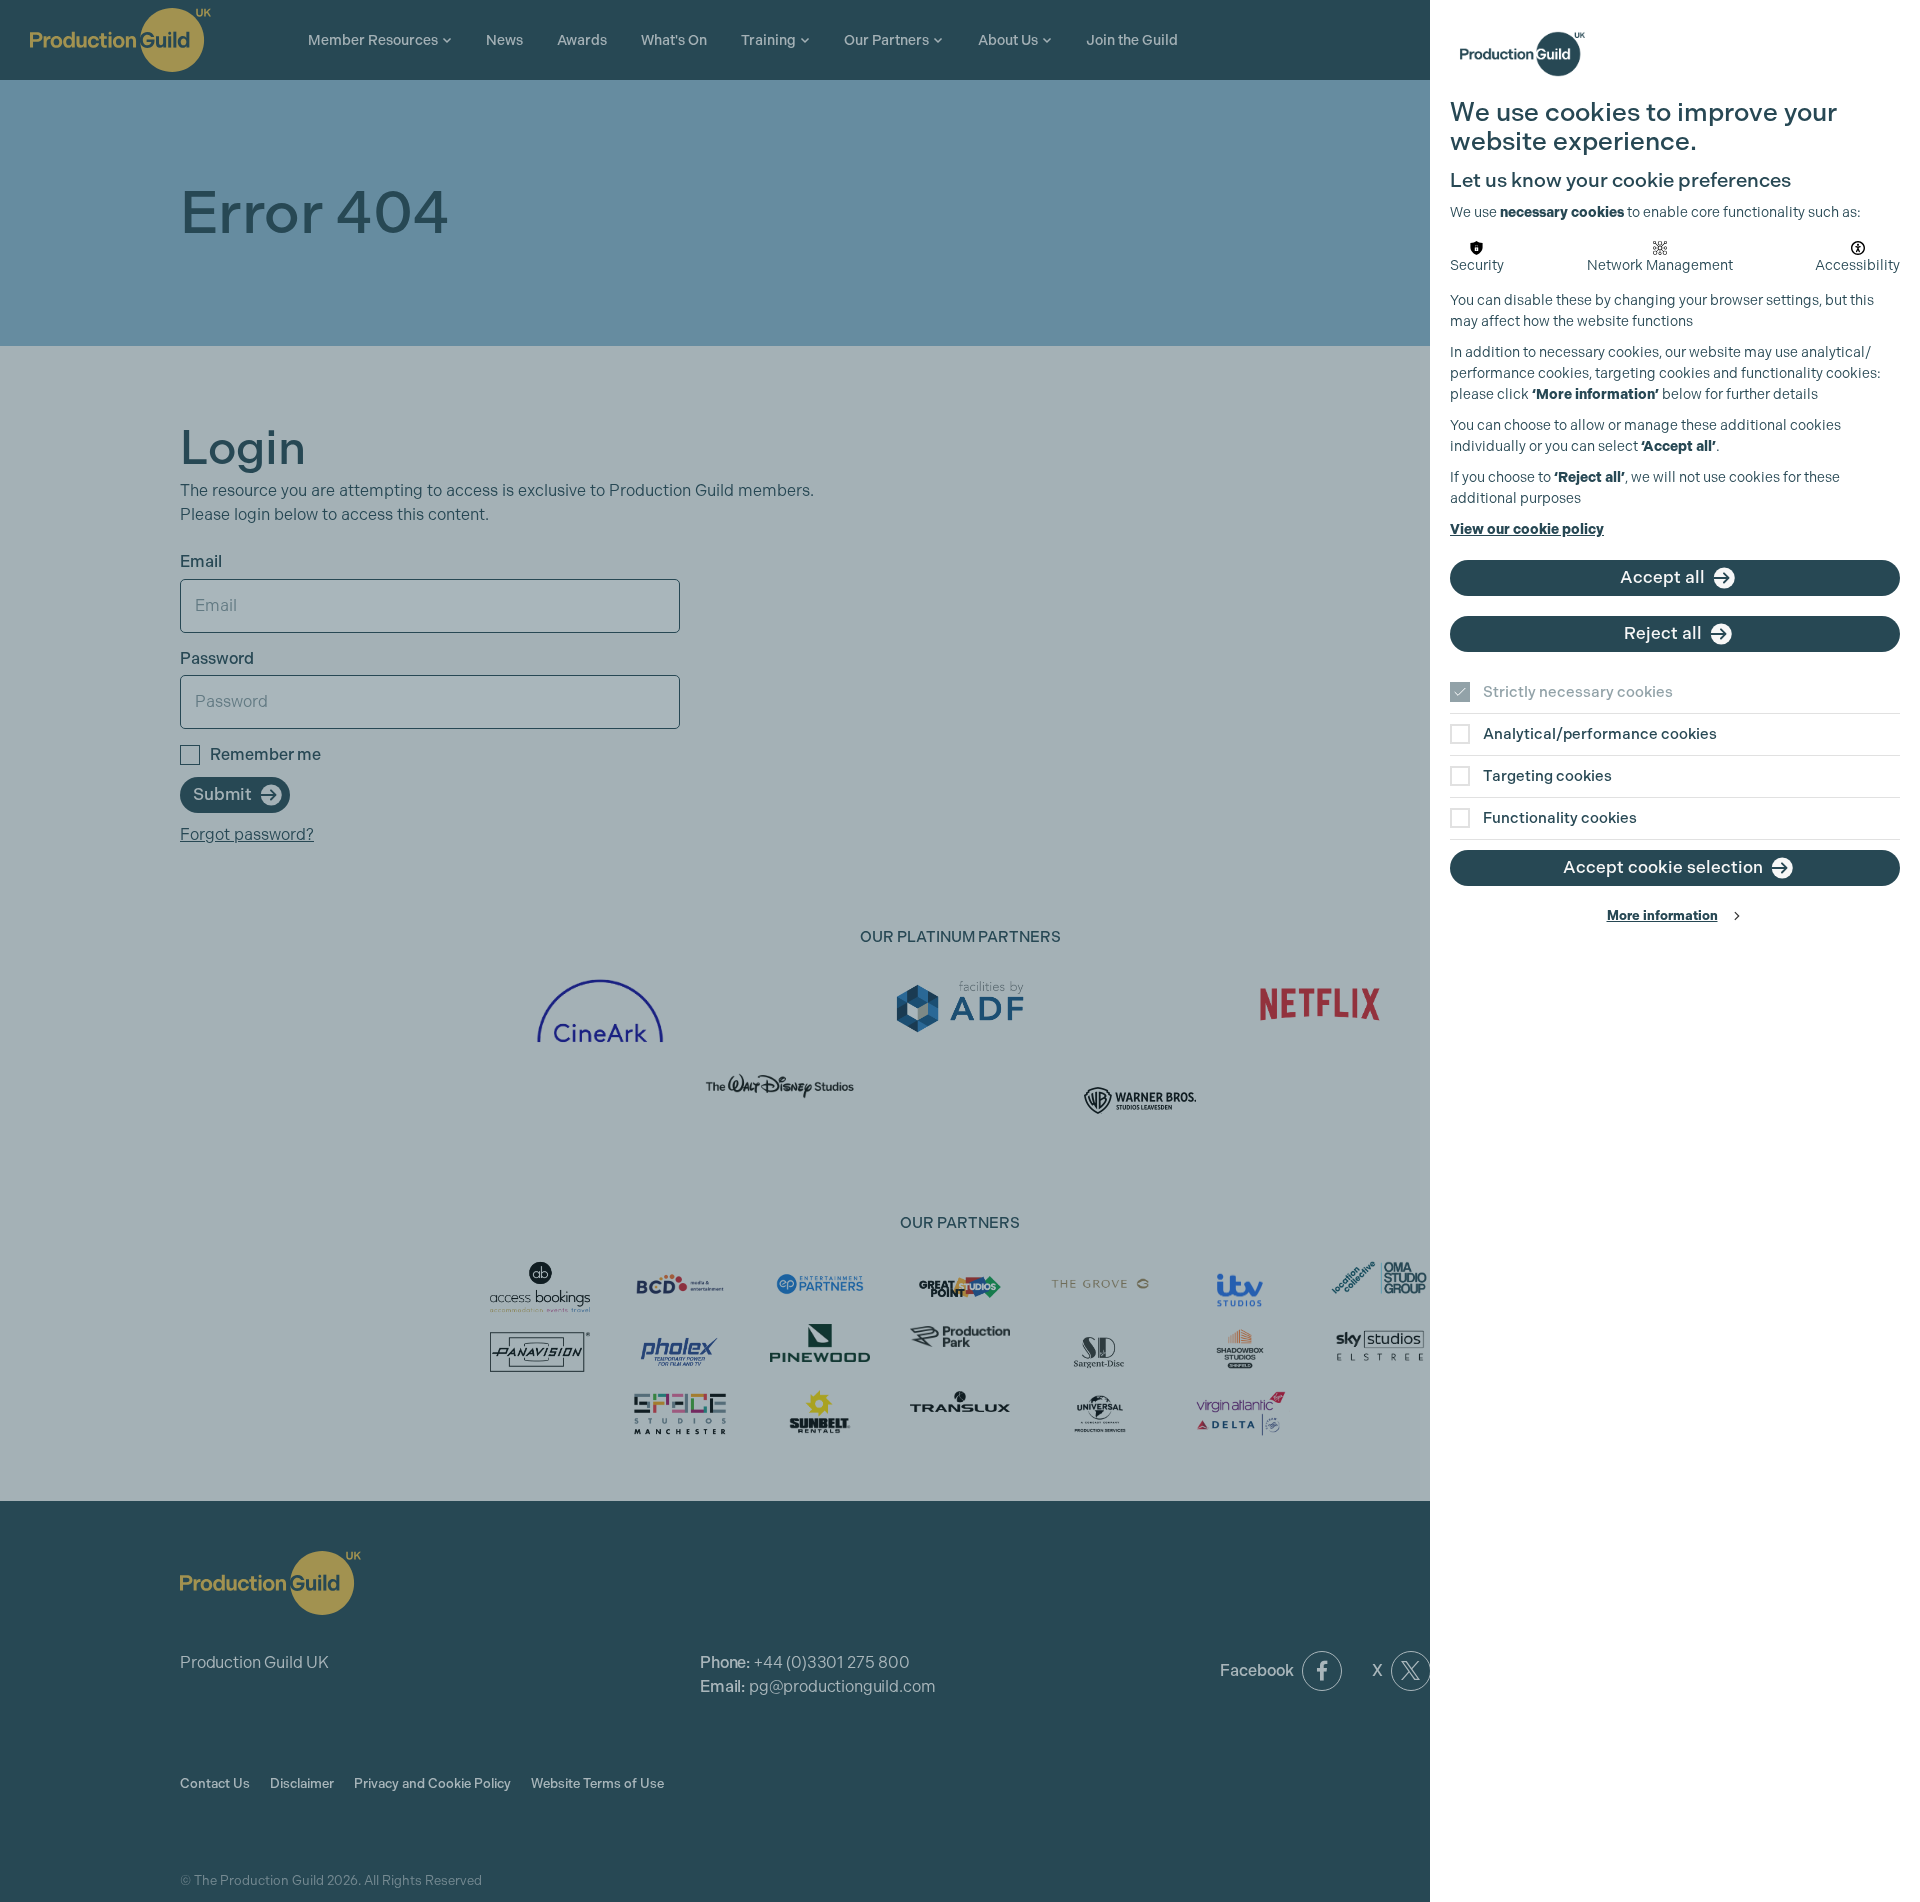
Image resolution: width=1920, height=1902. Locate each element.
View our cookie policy (1527, 529)
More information (1662, 915)
